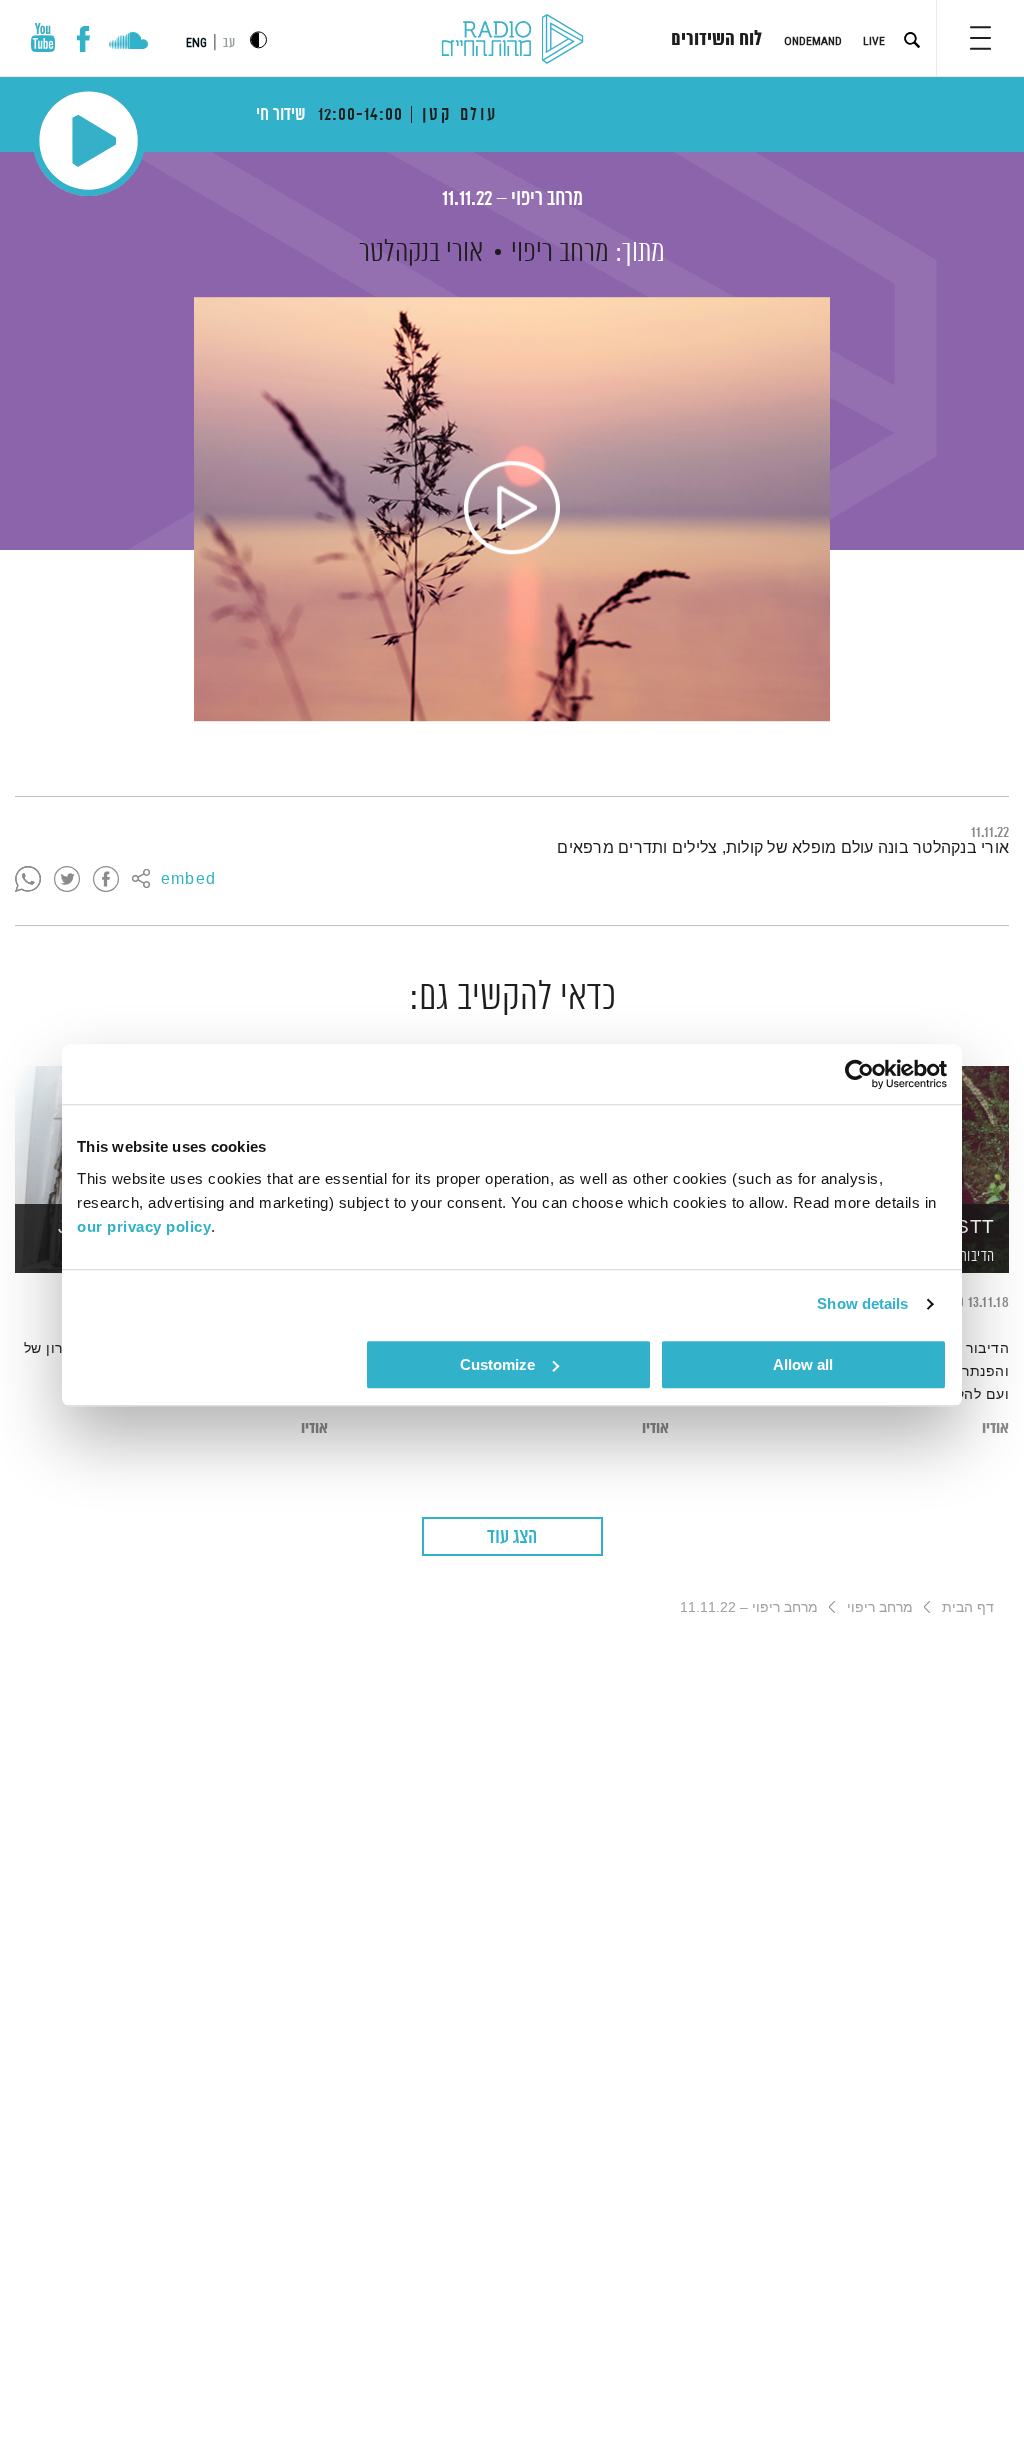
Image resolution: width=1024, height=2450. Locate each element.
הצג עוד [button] (512, 1537)
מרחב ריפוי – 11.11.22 (512, 199)
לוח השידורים (716, 40)
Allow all (803, 1364)
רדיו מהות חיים (512, 40)
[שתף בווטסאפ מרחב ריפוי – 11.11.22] (28, 880)
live (874, 41)
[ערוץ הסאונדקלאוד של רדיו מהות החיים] (128, 43)
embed (188, 880)
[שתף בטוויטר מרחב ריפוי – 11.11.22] (67, 880)
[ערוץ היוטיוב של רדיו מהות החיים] (43, 37)
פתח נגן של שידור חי (88, 140)
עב (229, 43)
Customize (497, 1364)
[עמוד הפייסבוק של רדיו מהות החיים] (83, 39)
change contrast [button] (258, 39)
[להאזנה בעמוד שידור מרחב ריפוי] (512, 509)
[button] (980, 38)
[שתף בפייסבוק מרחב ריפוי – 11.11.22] (106, 880)
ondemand (813, 41)
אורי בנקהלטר (421, 253)
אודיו (995, 1428)
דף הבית (968, 1607)
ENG (196, 43)
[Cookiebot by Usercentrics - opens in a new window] (859, 1074)
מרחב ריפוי (560, 253)
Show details (862, 1303)
